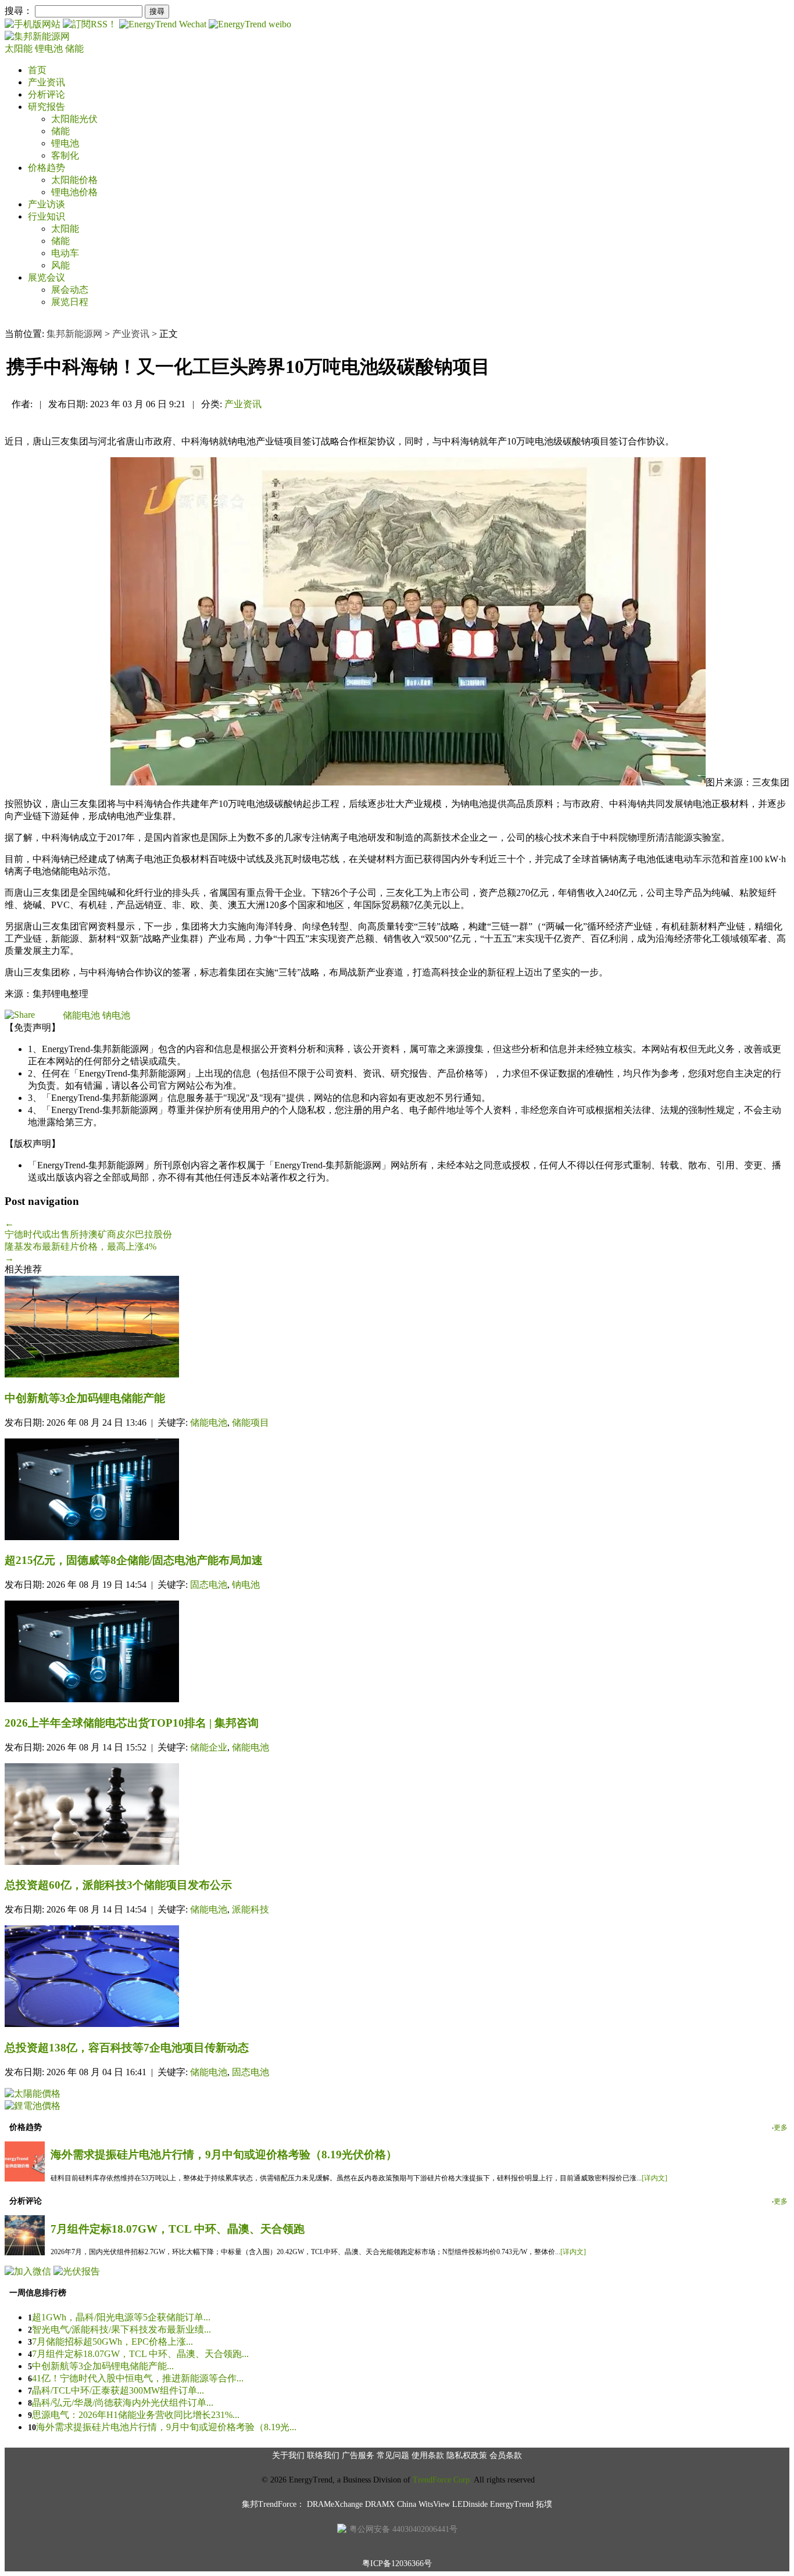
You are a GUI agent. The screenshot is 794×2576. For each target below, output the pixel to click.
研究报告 (47, 107)
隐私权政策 (467, 2455)
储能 (74, 49)
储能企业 (209, 1747)
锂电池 (50, 49)
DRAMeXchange (335, 2504)
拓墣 (544, 2504)
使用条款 (428, 2455)
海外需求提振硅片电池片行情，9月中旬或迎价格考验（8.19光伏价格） (224, 2155)
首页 (37, 70)
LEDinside (470, 2504)
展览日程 (70, 302)
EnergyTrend (512, 2504)
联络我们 (323, 2455)
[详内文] (654, 2178)
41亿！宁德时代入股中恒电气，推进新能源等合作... (138, 2378)
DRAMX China (391, 2504)
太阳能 (20, 49)
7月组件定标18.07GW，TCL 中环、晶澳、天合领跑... (140, 2354)
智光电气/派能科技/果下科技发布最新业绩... (121, 2329)
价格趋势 (47, 168)
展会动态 (70, 290)
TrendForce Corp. (442, 2480)
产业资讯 (47, 82)
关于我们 (288, 2455)
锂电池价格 (74, 192)
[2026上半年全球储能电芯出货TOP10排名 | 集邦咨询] (397, 1653)
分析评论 (47, 94)
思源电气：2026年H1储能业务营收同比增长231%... (136, 2415)
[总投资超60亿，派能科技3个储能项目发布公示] (397, 1815)
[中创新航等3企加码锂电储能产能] (397, 1328)
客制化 (65, 155)
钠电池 (116, 1015)
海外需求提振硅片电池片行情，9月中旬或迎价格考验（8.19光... (166, 2427)
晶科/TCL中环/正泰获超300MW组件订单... (118, 2390)
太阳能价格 (74, 180)
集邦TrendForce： (273, 2504)
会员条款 (506, 2455)
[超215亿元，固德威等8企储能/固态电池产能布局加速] (397, 1490)
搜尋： (19, 11)
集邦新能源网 (74, 334)
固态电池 (209, 1585)
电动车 (65, 253)
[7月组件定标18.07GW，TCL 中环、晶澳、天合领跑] (25, 2252)
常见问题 (393, 2455)
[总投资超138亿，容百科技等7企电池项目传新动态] (397, 1977)
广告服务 (358, 2455)
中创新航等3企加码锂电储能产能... (103, 2366)
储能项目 (251, 1422)
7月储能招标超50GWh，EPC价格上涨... (112, 2342)
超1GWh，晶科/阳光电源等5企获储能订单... (121, 2317)
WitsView (434, 2504)
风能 (60, 265)
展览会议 (47, 277)
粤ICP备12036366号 (397, 2564)
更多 (781, 2127)
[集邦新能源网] (37, 36)
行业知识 (47, 216)
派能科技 (251, 1909)
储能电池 (81, 1015)
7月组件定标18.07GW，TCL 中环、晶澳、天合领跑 (178, 2229)
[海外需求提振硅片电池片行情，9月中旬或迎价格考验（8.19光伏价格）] (25, 2178)
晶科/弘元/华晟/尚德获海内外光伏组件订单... (123, 2403)
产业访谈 (47, 204)
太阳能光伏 (74, 119)
